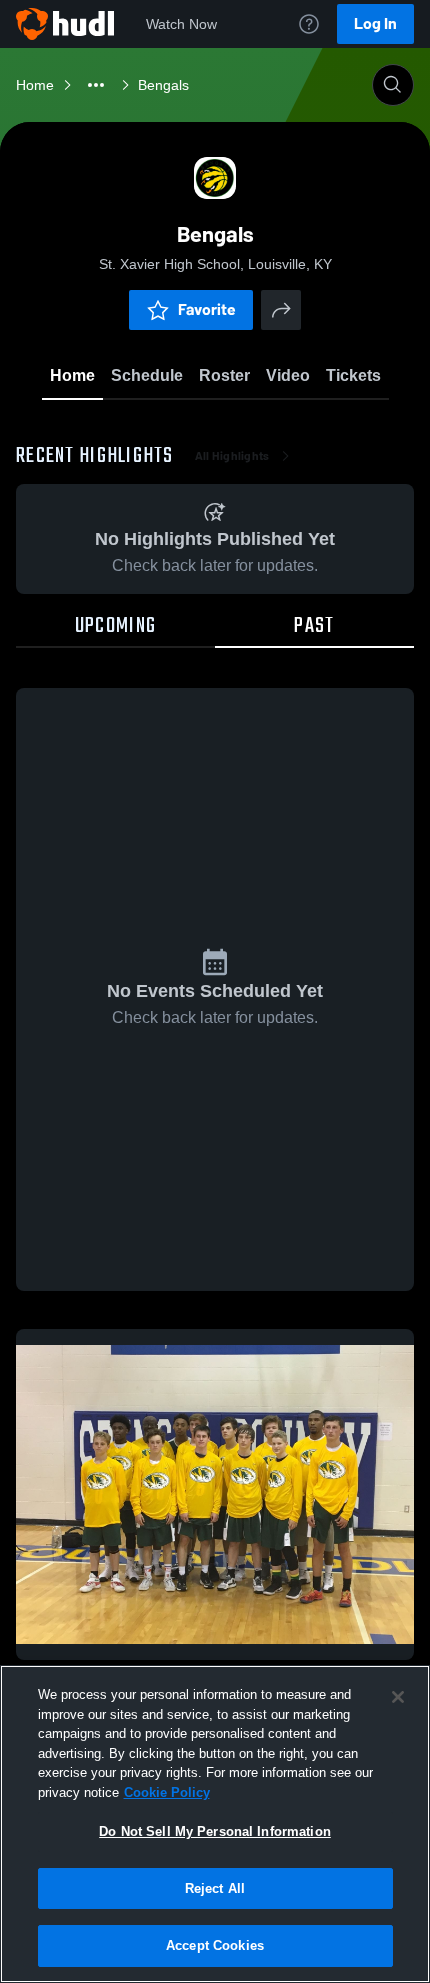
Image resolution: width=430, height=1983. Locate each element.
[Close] (398, 1697)
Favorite (207, 309)
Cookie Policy (167, 1792)
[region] (215, 1824)
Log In (375, 23)
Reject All (215, 1888)
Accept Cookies (215, 1945)
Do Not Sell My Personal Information (215, 1831)
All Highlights (232, 456)
